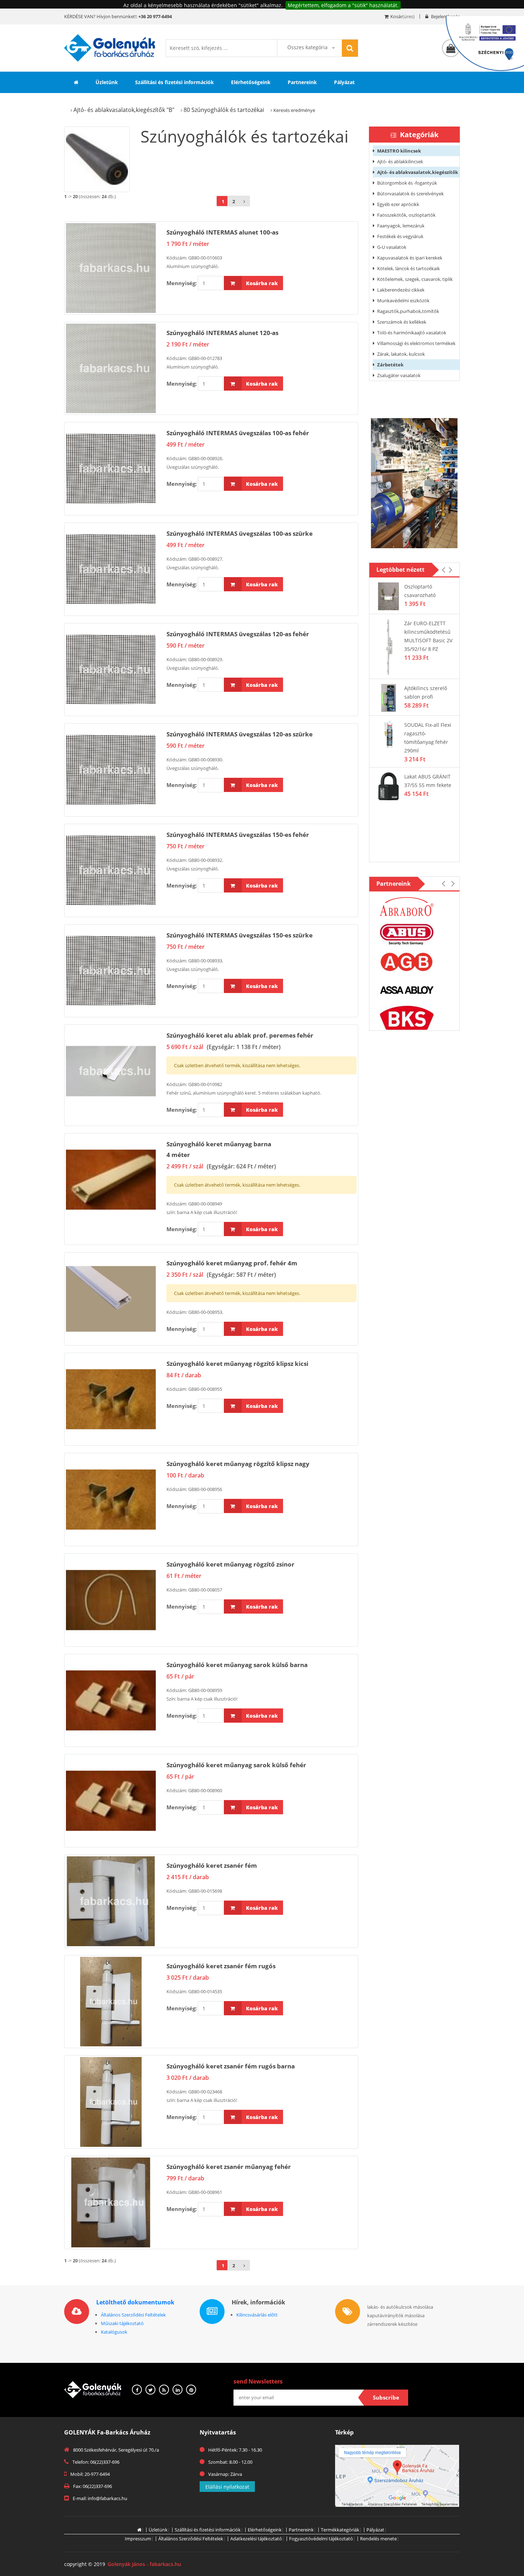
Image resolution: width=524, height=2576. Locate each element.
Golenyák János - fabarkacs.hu (144, 2564)
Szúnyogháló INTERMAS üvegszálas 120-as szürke (240, 734)
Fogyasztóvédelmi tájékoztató (321, 2539)
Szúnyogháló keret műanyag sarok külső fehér (236, 1765)
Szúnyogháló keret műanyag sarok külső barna (237, 1665)
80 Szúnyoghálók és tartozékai (224, 110)
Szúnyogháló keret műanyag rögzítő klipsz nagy (238, 1464)
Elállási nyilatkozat (227, 2487)
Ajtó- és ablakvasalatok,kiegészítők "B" (124, 110)
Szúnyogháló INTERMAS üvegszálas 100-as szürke (240, 533)
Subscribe (386, 2397)
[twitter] (150, 2390)
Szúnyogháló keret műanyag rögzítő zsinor (230, 1564)
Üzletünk (107, 82)
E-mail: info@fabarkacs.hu (100, 2498)
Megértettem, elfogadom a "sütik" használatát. (343, 5)
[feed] (164, 2390)
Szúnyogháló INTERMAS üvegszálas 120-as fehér (238, 634)
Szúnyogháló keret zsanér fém (212, 1865)
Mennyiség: (182, 283)
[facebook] (137, 2390)
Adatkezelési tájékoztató (256, 2539)
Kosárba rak (261, 283)
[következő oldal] (244, 201)
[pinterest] (191, 2390)
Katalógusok (114, 2332)
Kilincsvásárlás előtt (257, 2315)
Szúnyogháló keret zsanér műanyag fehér (229, 2167)
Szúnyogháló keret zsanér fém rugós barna (231, 2066)
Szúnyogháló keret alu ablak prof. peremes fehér (240, 1035)
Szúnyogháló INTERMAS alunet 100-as (222, 232)
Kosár (396, 16)
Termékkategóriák (340, 2530)
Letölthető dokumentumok (135, 2302)
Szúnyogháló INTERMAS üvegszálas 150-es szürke (240, 935)
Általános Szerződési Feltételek (133, 2315)
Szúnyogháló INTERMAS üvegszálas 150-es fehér (238, 835)
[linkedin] (178, 2390)
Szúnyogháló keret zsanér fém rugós (221, 1966)
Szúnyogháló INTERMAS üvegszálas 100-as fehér (238, 433)
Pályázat (344, 82)
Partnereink (302, 82)
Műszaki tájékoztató (122, 2323)
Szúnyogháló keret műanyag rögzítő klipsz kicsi (237, 1364)
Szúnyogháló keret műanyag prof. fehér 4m (232, 1263)
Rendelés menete (378, 2539)
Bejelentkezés (445, 16)
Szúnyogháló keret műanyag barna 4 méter (219, 1149)
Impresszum (138, 2539)
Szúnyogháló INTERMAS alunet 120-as (222, 333)
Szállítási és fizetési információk (174, 82)
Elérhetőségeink (251, 82)
